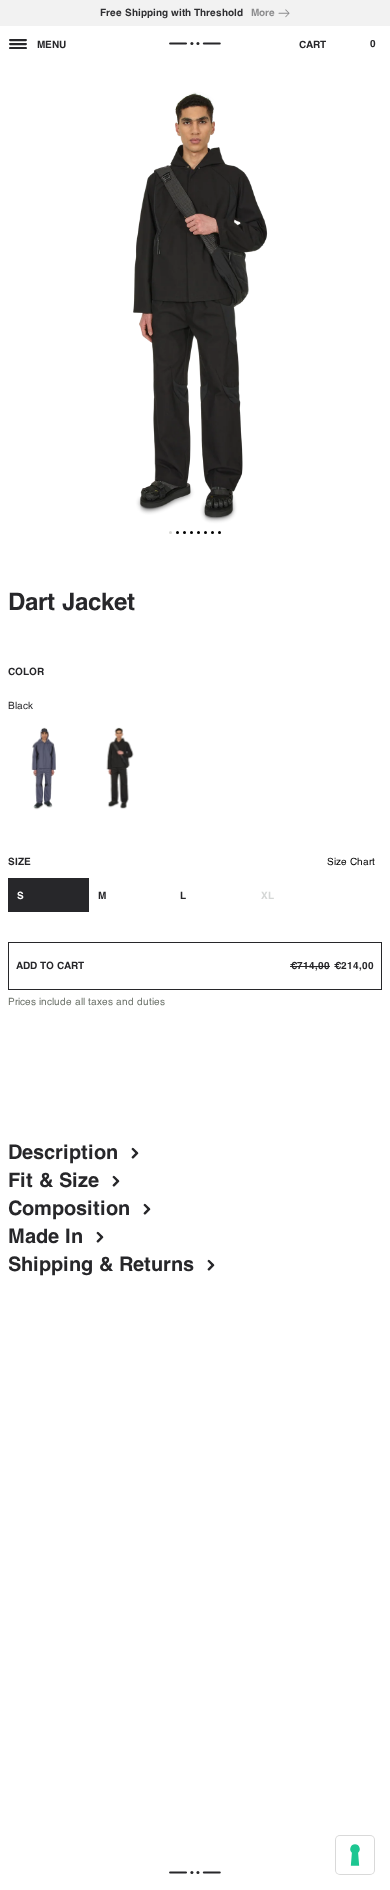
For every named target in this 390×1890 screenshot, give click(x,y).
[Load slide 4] (191, 532)
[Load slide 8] (219, 532)
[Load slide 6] (205, 532)
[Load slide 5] (198, 532)
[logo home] (195, 44)
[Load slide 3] (184, 532)
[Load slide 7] (212, 532)
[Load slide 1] (170, 532)
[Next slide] (368, 306)
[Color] (45, 769)
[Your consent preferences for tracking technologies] (355, 1855)
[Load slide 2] (177, 532)
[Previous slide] (22, 306)
